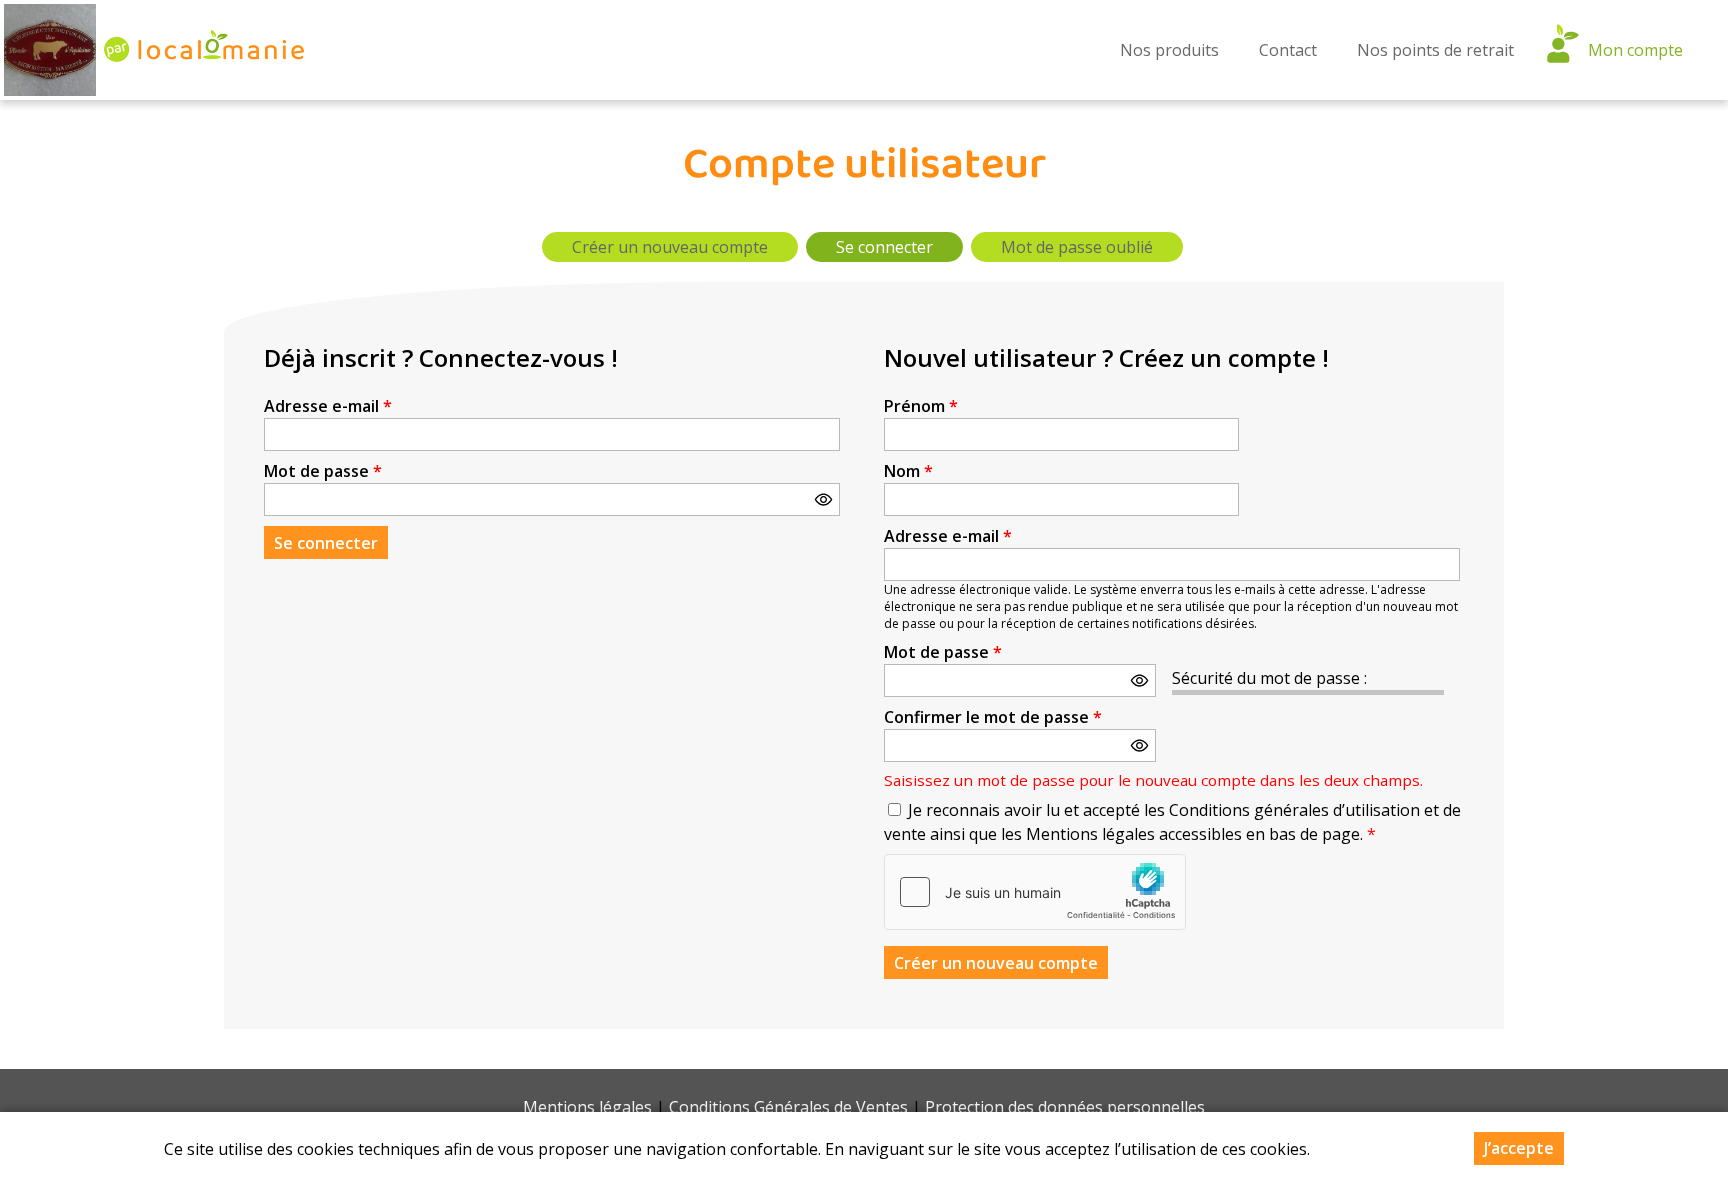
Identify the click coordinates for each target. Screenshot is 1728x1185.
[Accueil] (50, 50)
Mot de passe (323, 471)
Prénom (921, 406)
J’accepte (1519, 1148)
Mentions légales (587, 1107)
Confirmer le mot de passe (993, 717)
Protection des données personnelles (1065, 1107)
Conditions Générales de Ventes (788, 1107)
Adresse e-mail (328, 406)
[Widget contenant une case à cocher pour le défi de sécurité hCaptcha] (1035, 892)
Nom (908, 471)
